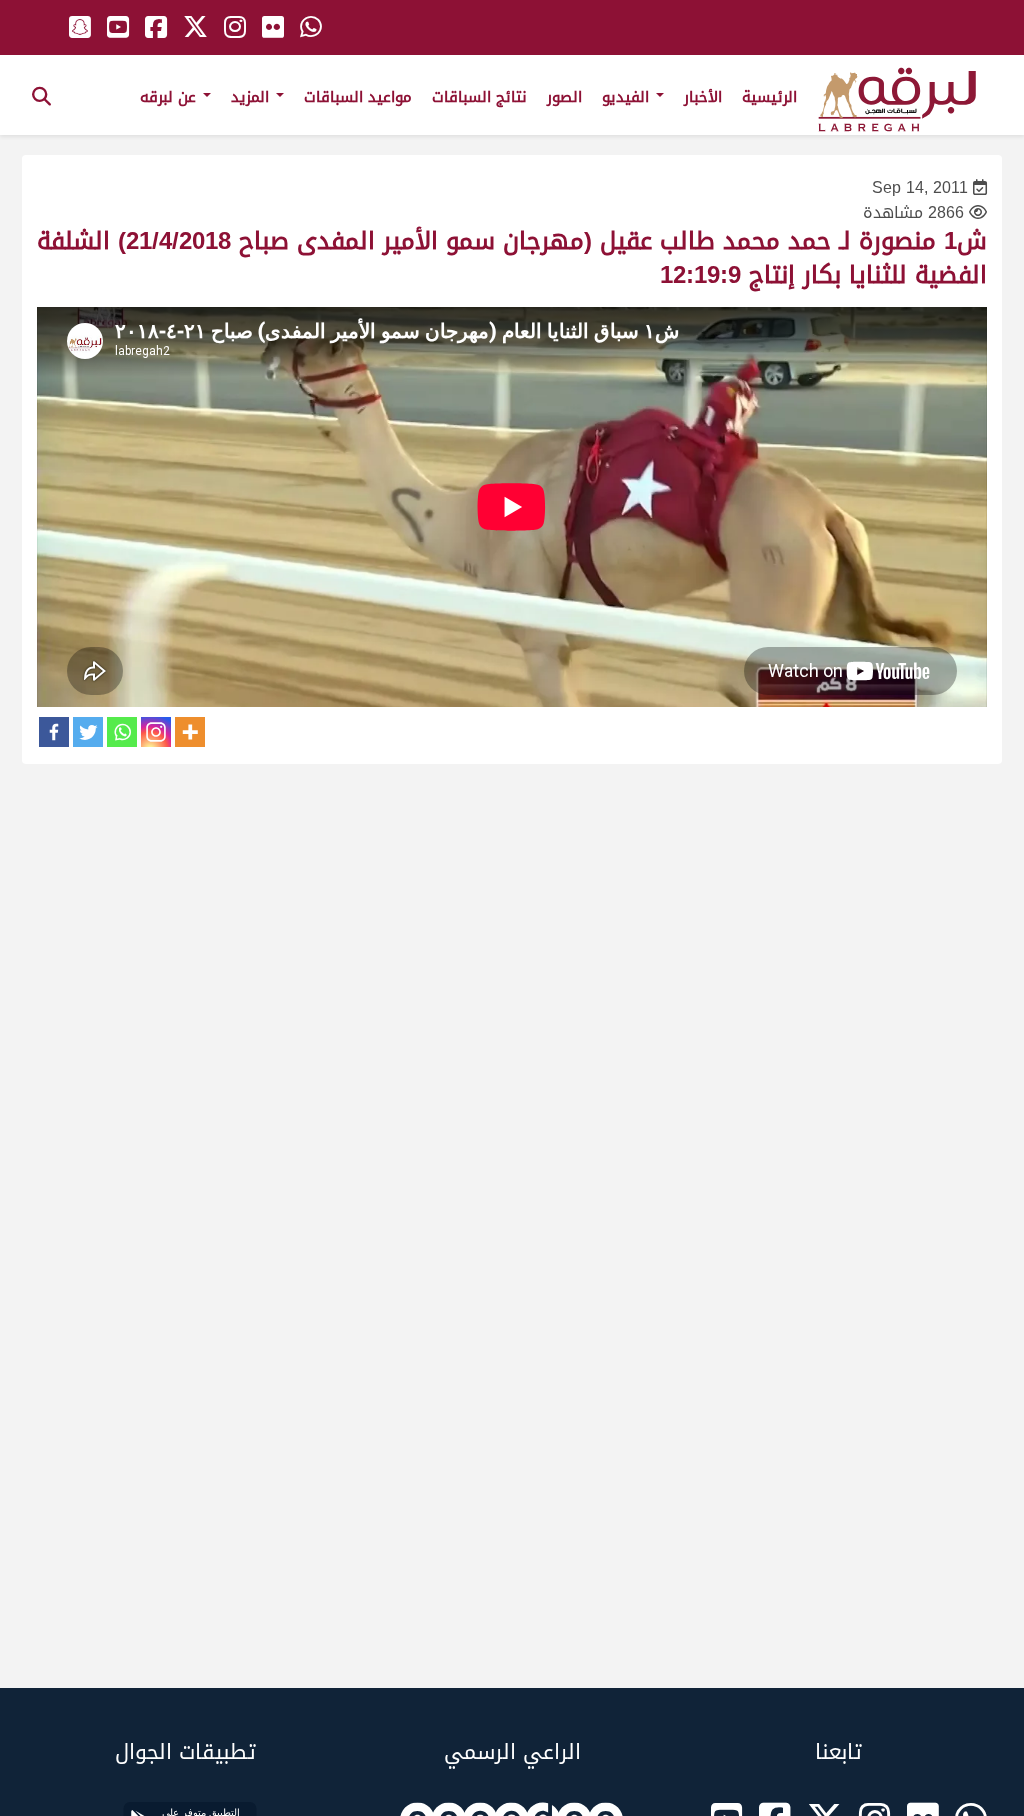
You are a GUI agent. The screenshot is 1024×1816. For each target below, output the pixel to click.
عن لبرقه (170, 97)
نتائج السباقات (479, 97)
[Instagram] (156, 732)
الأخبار (703, 97)
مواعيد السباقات (358, 97)
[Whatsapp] (122, 732)
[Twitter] (88, 732)
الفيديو (628, 97)
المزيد (252, 97)
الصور (564, 97)
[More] (190, 732)
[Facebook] (54, 732)
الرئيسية (769, 97)
